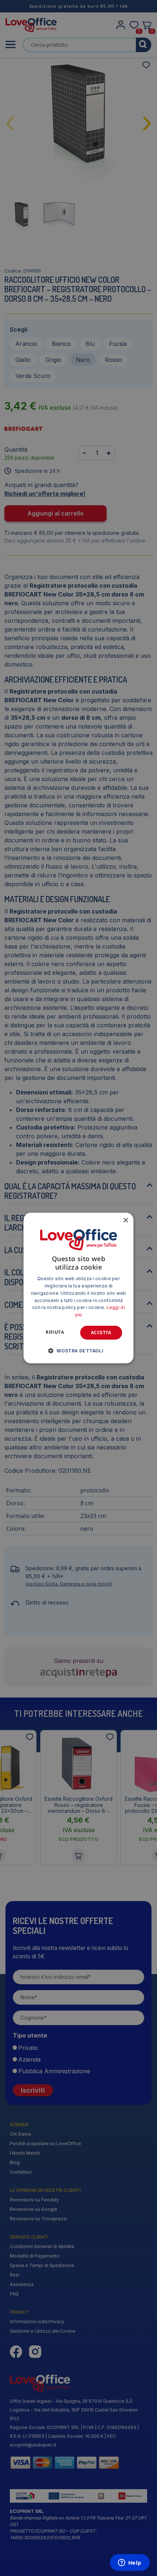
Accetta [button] (101, 1333)
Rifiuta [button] (55, 1332)
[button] (78, 1351)
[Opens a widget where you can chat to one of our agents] (130, 2563)
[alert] (78, 1288)
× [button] (125, 1221)
